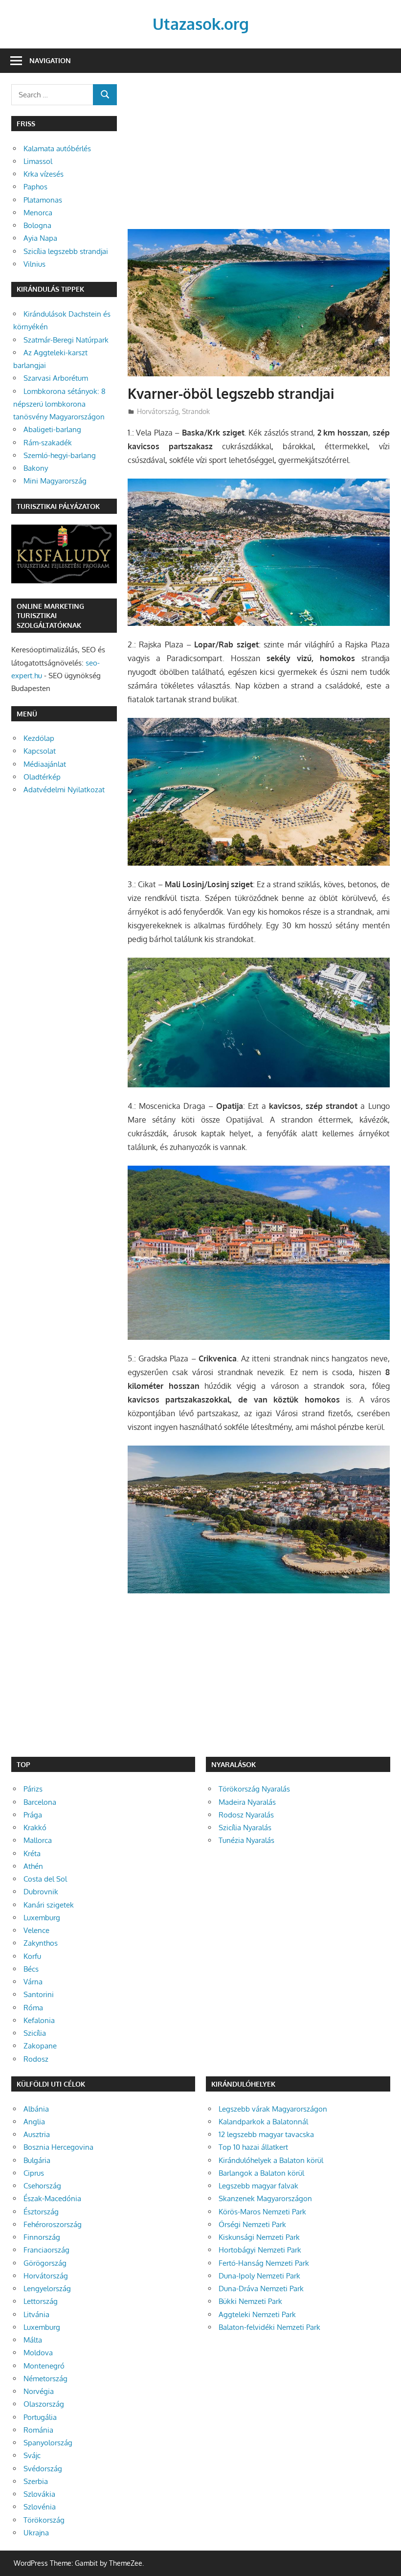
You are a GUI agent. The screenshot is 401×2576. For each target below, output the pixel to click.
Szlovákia (39, 2494)
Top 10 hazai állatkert (253, 2147)
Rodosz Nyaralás (246, 1815)
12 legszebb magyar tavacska (266, 2134)
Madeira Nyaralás (247, 1802)
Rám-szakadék (48, 443)
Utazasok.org (201, 24)
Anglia (34, 2122)
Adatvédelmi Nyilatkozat (64, 790)
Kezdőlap (39, 738)
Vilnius (34, 264)
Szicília (35, 2033)
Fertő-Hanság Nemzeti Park (264, 2263)
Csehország (42, 2186)
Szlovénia (40, 2507)
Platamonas (43, 200)
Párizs (33, 1789)
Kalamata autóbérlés (57, 149)
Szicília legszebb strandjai (66, 251)
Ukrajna (36, 2533)
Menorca (38, 213)
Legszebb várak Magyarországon (273, 2109)
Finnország (42, 2237)
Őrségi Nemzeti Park (252, 2224)
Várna (33, 1982)
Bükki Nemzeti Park (250, 2301)
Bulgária (37, 2160)
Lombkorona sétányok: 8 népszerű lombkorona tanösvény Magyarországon (59, 404)
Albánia (36, 2109)
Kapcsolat (40, 751)
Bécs (31, 1969)
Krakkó (35, 1828)
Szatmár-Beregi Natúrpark (66, 340)
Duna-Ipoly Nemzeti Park (259, 2276)
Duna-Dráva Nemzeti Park (261, 2288)
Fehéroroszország (53, 2224)
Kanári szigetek (49, 1905)
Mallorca (38, 1840)
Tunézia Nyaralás (246, 1840)
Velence (36, 1930)
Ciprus (34, 2173)
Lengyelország (47, 2288)
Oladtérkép (42, 777)
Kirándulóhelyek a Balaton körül (271, 2160)
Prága (33, 1815)
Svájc (32, 2455)
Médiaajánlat (45, 764)
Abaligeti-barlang (52, 429)
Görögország (45, 2263)
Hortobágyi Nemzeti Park (260, 2250)
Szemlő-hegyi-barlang (60, 455)
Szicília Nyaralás (245, 1828)
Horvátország (158, 411)
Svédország (43, 2469)
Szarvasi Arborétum (56, 378)
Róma (33, 2008)
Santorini (39, 1994)
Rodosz (36, 2059)
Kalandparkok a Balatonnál (263, 2122)
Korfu (32, 1956)
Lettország (41, 2301)
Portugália (40, 2417)
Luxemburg (42, 1918)
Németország (45, 2379)
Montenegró (44, 2366)
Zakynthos (41, 1943)
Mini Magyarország (55, 481)
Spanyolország (48, 2443)
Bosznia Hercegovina (58, 2147)
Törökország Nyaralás (254, 1789)
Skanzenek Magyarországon (265, 2198)
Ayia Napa (40, 238)
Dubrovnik (41, 1892)
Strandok (196, 411)
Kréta (32, 1853)
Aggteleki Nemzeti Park (257, 2314)
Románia (38, 2430)
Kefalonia (39, 2020)
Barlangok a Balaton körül (261, 2173)
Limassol (38, 161)
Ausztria (37, 2134)
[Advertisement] (259, 157)
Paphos (35, 187)
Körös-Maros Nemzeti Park (262, 2212)
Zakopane (40, 2046)
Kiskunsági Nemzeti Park (259, 2237)
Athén (33, 1866)
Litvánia (36, 2314)
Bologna (37, 225)
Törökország (44, 2520)
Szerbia (36, 2481)
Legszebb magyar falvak (258, 2186)
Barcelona (40, 1802)
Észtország (41, 2212)
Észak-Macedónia (52, 2198)
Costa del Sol (45, 1879)
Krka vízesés (44, 174)
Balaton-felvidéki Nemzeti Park (269, 2327)
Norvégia (39, 2391)
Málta (33, 2340)
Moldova (38, 2353)
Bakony (36, 468)
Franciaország (46, 2250)
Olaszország (44, 2404)
